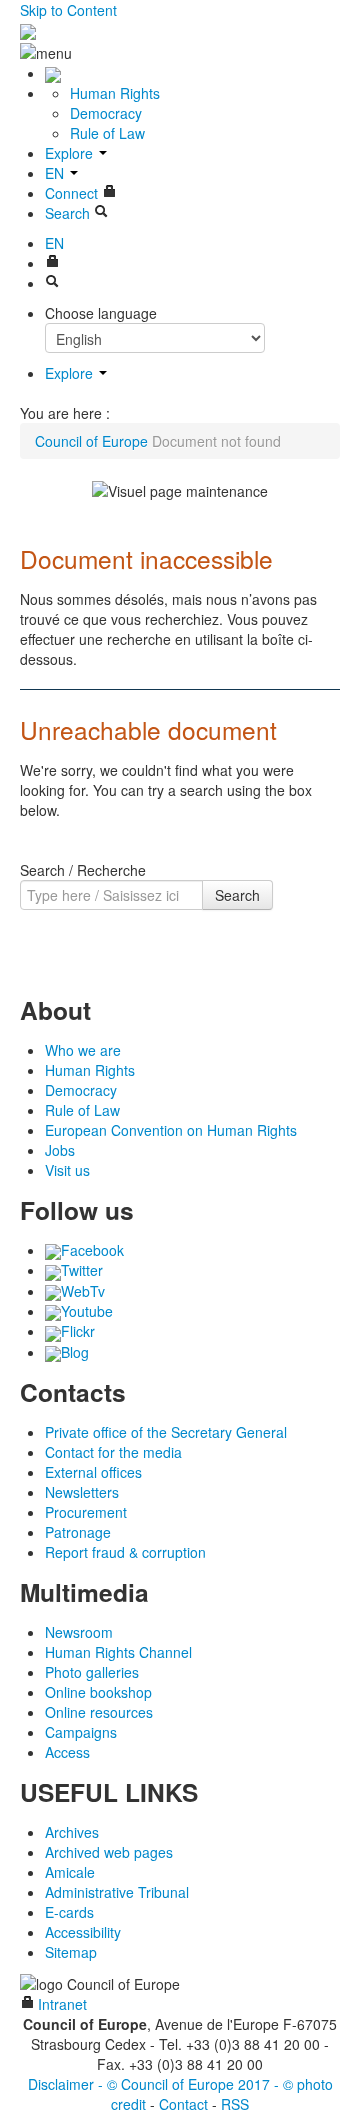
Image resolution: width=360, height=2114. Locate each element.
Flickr (78, 1331)
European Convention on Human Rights (171, 1130)
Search (237, 895)
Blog (75, 1352)
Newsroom (79, 1632)
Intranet (60, 2004)
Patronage (78, 1532)
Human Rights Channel (118, 1652)
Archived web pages (109, 1852)
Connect (73, 193)
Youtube (87, 1311)
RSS (235, 2104)
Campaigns (81, 1732)
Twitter (82, 1270)
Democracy (106, 113)
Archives (72, 1832)
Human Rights (115, 93)
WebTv (83, 1291)
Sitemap (71, 1952)
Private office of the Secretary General (166, 1432)
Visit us (67, 1170)
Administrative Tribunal (117, 1892)
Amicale (70, 1872)
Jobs (60, 1150)
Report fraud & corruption (125, 1552)
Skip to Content (68, 10)
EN (56, 173)
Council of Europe (91, 441)
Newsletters (82, 1492)
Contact (183, 2104)
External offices (93, 1472)
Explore (71, 153)
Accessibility (83, 1932)
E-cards (69, 1912)
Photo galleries (92, 1672)
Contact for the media (113, 1452)
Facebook (92, 1250)
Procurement (86, 1512)
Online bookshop (98, 1692)
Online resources (99, 1712)
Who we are (83, 1050)
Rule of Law (107, 133)
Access (67, 1752)
